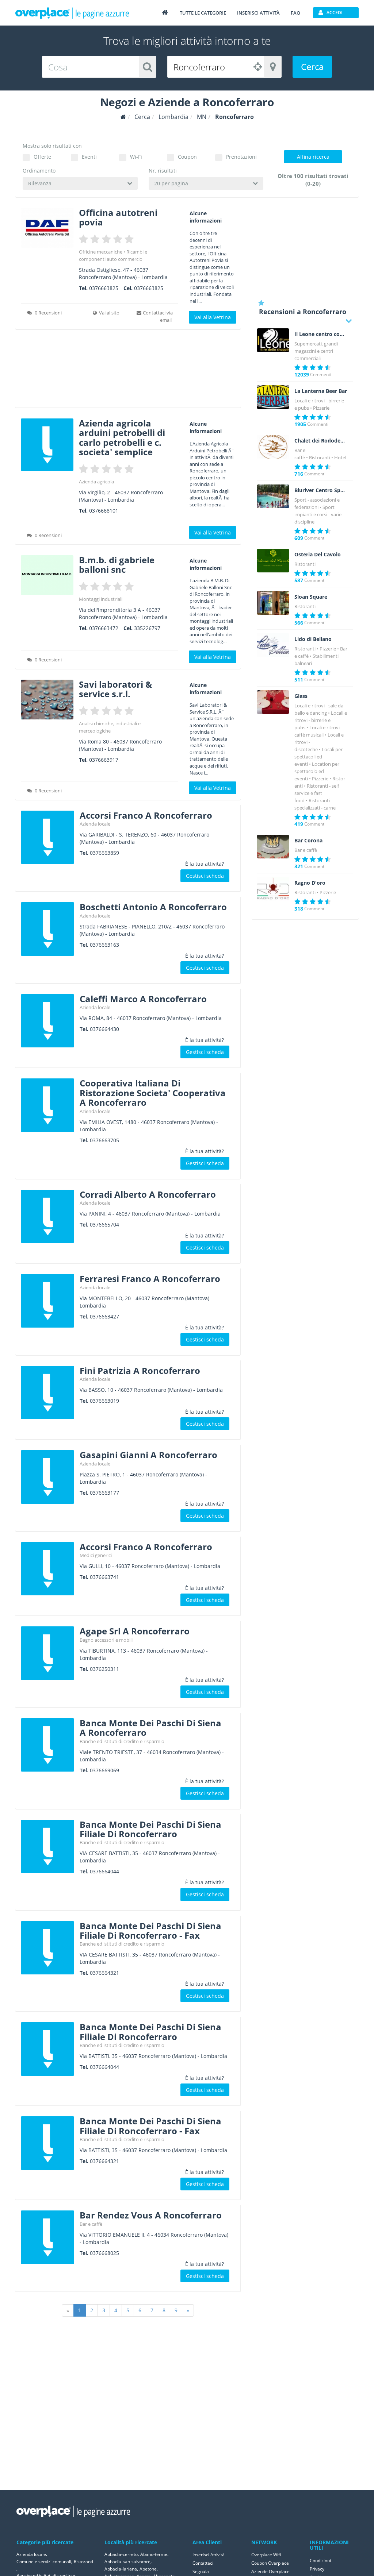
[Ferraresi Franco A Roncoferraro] (47, 1301)
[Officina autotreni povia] (47, 228)
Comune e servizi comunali (44, 2562)
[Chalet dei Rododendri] (273, 447)
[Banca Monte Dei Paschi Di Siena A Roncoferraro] (47, 1745)
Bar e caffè (91, 2224)
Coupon (187, 157)
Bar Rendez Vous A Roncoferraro (151, 2215)
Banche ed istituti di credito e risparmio (122, 1741)
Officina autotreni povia (118, 217)
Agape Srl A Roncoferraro (135, 1631)
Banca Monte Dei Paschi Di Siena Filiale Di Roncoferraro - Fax (150, 1930)
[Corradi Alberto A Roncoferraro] (47, 1216)
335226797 (147, 628)
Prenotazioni (241, 157)
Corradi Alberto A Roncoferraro (148, 1194)
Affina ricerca (313, 157)
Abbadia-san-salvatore (127, 2562)
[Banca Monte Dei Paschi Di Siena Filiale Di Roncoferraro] (47, 1846)
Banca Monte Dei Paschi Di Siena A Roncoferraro (150, 1728)
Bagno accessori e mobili (106, 1640)
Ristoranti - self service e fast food (317, 793)
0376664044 (104, 1871)
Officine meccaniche (101, 252)
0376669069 (104, 1770)
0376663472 (104, 628)
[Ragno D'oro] (273, 889)
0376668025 (104, 2253)
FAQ (295, 13)
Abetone (148, 2569)
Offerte (42, 157)
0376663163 (104, 945)
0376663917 (104, 760)
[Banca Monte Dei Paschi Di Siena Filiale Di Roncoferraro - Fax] (47, 1948)
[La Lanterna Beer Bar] (273, 397)
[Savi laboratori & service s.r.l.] (47, 700)
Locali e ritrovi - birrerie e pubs (321, 720)
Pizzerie (321, 408)
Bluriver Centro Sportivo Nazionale (321, 490)
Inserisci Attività (209, 2555)
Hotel (340, 457)
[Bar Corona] (273, 847)
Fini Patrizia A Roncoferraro (140, 1370)
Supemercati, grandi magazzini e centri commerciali (316, 351)
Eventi (89, 157)
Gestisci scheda (205, 876)
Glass (301, 696)
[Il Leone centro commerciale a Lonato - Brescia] (273, 340)
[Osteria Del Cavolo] (273, 561)
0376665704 (104, 1225)
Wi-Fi (136, 157)
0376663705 (104, 1140)
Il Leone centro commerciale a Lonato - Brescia (321, 334)
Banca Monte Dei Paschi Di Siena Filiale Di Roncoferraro (150, 1829)
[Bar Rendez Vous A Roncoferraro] (47, 2237)
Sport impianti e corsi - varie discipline (318, 514)
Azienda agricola (96, 482)
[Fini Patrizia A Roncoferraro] (47, 1393)
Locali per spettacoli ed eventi (318, 757)
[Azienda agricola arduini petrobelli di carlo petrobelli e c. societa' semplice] (47, 445)
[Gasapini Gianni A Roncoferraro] (47, 1477)
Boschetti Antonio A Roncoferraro (153, 907)
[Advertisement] (128, 371)
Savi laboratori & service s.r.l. (115, 689)
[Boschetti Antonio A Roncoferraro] (47, 929)
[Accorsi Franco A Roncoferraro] (47, 837)
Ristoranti (320, 457)
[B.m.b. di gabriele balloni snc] (47, 575)
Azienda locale (95, 824)
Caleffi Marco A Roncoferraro (143, 999)
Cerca (312, 67)
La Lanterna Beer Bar (321, 391)
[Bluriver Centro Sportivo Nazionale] (273, 497)
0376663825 (104, 288)
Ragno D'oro (310, 883)
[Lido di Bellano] (273, 645)
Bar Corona (308, 841)
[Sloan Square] (273, 603)
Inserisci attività (258, 13)
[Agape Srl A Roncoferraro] (47, 1653)
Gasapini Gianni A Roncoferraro (148, 1455)
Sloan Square (311, 597)
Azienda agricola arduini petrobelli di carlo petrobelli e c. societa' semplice (122, 437)
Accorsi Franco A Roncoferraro (146, 815)
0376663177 (104, 1493)
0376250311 (104, 1669)
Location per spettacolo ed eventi (317, 771)
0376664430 (104, 1029)
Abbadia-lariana (121, 2569)
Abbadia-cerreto (121, 2554)
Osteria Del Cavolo (318, 555)
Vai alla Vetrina (213, 317)
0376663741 (104, 1577)
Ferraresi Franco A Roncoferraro (150, 1279)
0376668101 (104, 511)
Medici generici (96, 1555)
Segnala (201, 2571)
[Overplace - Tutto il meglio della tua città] (165, 12)
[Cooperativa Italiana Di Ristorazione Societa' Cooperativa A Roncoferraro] (47, 1105)
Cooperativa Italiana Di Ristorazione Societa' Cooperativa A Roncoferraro (153, 1093)
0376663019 (104, 1401)
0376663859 (104, 853)
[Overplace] (123, 117)
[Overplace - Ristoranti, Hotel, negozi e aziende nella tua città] (72, 13)
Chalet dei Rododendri (321, 441)
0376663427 (104, 1316)
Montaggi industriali (101, 599)
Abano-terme (154, 2554)
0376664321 (104, 1973)
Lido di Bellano (313, 639)
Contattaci (203, 2563)
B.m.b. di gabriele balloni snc (117, 565)
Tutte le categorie (203, 13)
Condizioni (320, 2560)
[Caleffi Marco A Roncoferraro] (47, 1021)
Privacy (317, 2569)
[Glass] (273, 702)
